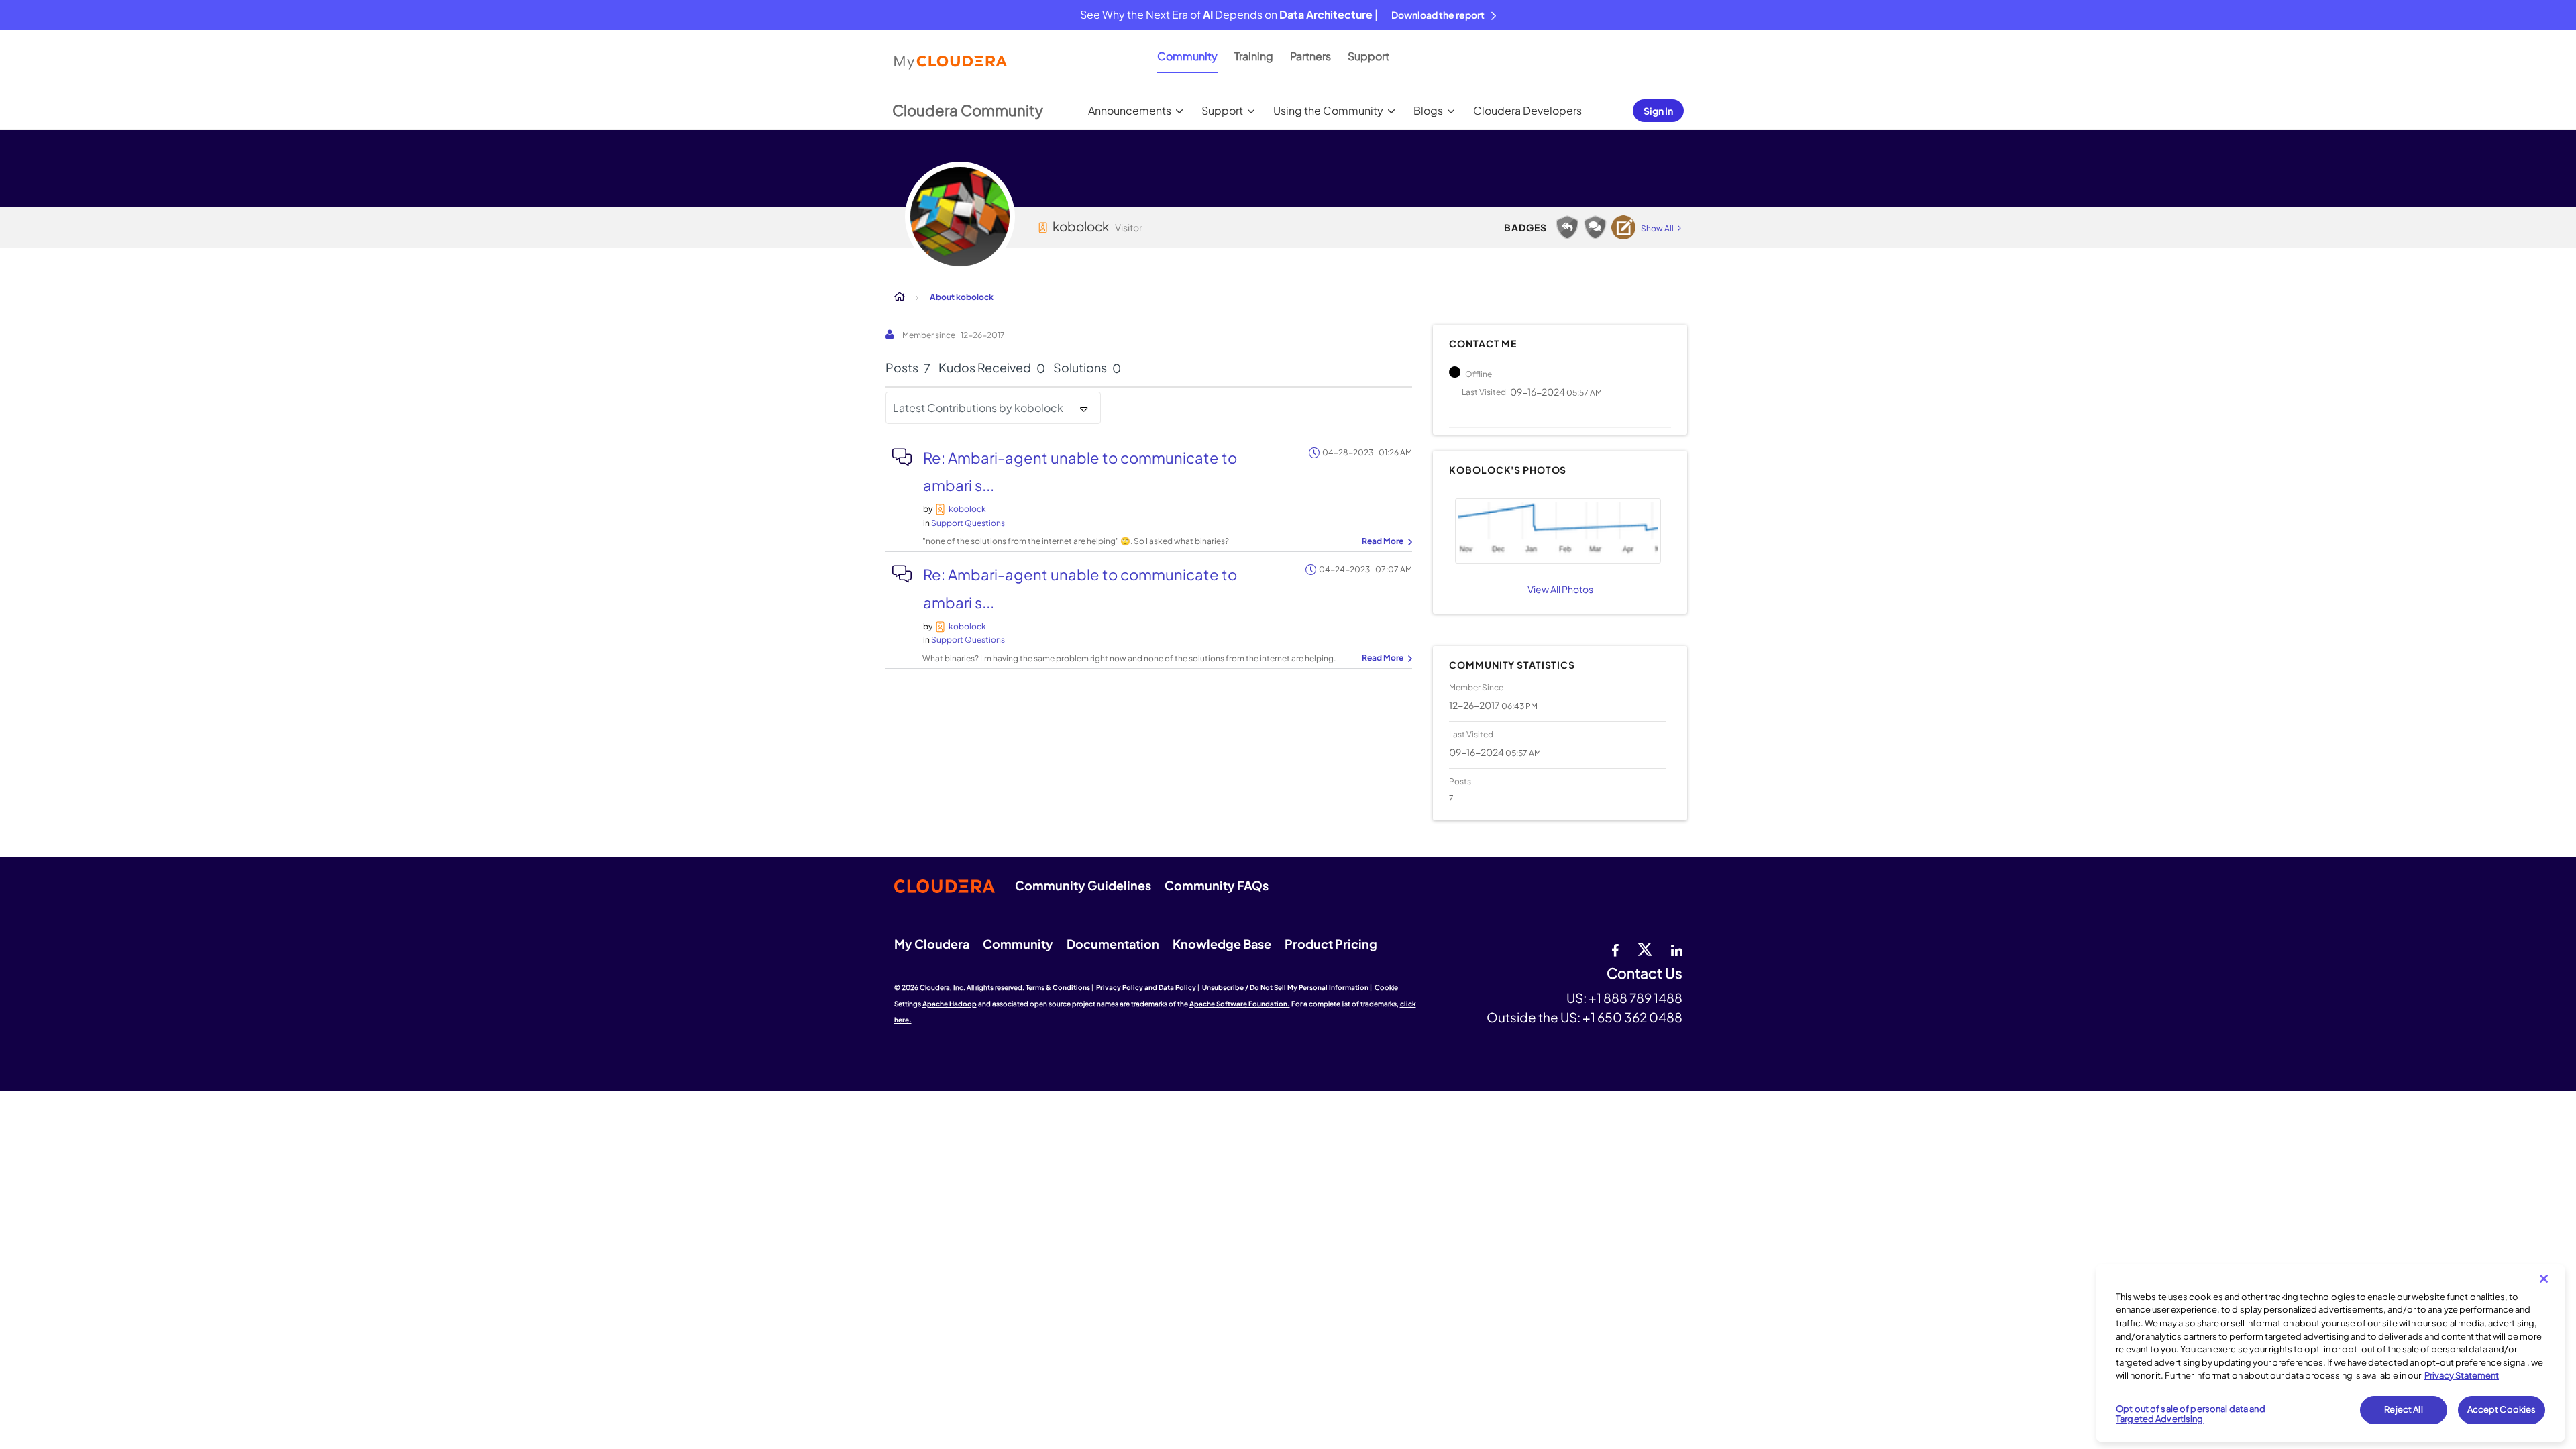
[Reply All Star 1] (1567, 227)
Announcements (1130, 110)
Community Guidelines (1083, 885)
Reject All (2403, 1409)
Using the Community (1328, 110)
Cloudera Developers (1527, 110)
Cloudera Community (968, 110)
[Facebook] (1615, 949)
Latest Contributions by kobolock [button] (978, 408)
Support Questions (968, 523)
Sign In (1658, 111)
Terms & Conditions (1058, 987)
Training (1254, 56)
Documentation (1113, 944)
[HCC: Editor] (1623, 227)
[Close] (2544, 1279)
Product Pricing (1331, 944)
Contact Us (1645, 974)
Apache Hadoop (950, 1004)
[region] (2330, 1353)
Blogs (1428, 110)
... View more (1385, 542)
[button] (1558, 531)
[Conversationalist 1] (1595, 227)
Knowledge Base (1222, 944)
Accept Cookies (2502, 1409)
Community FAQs (1217, 885)
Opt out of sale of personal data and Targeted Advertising (2191, 1414)
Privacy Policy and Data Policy (1146, 987)
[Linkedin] (1677, 949)
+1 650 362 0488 (1632, 1017)
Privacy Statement (2462, 1375)
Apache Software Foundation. (1240, 1004)
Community (1187, 56)
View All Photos (1560, 589)
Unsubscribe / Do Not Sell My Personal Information (1285, 987)
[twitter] (1645, 949)
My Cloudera (932, 944)
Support (1368, 56)
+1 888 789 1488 (1635, 998)
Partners (1310, 56)
